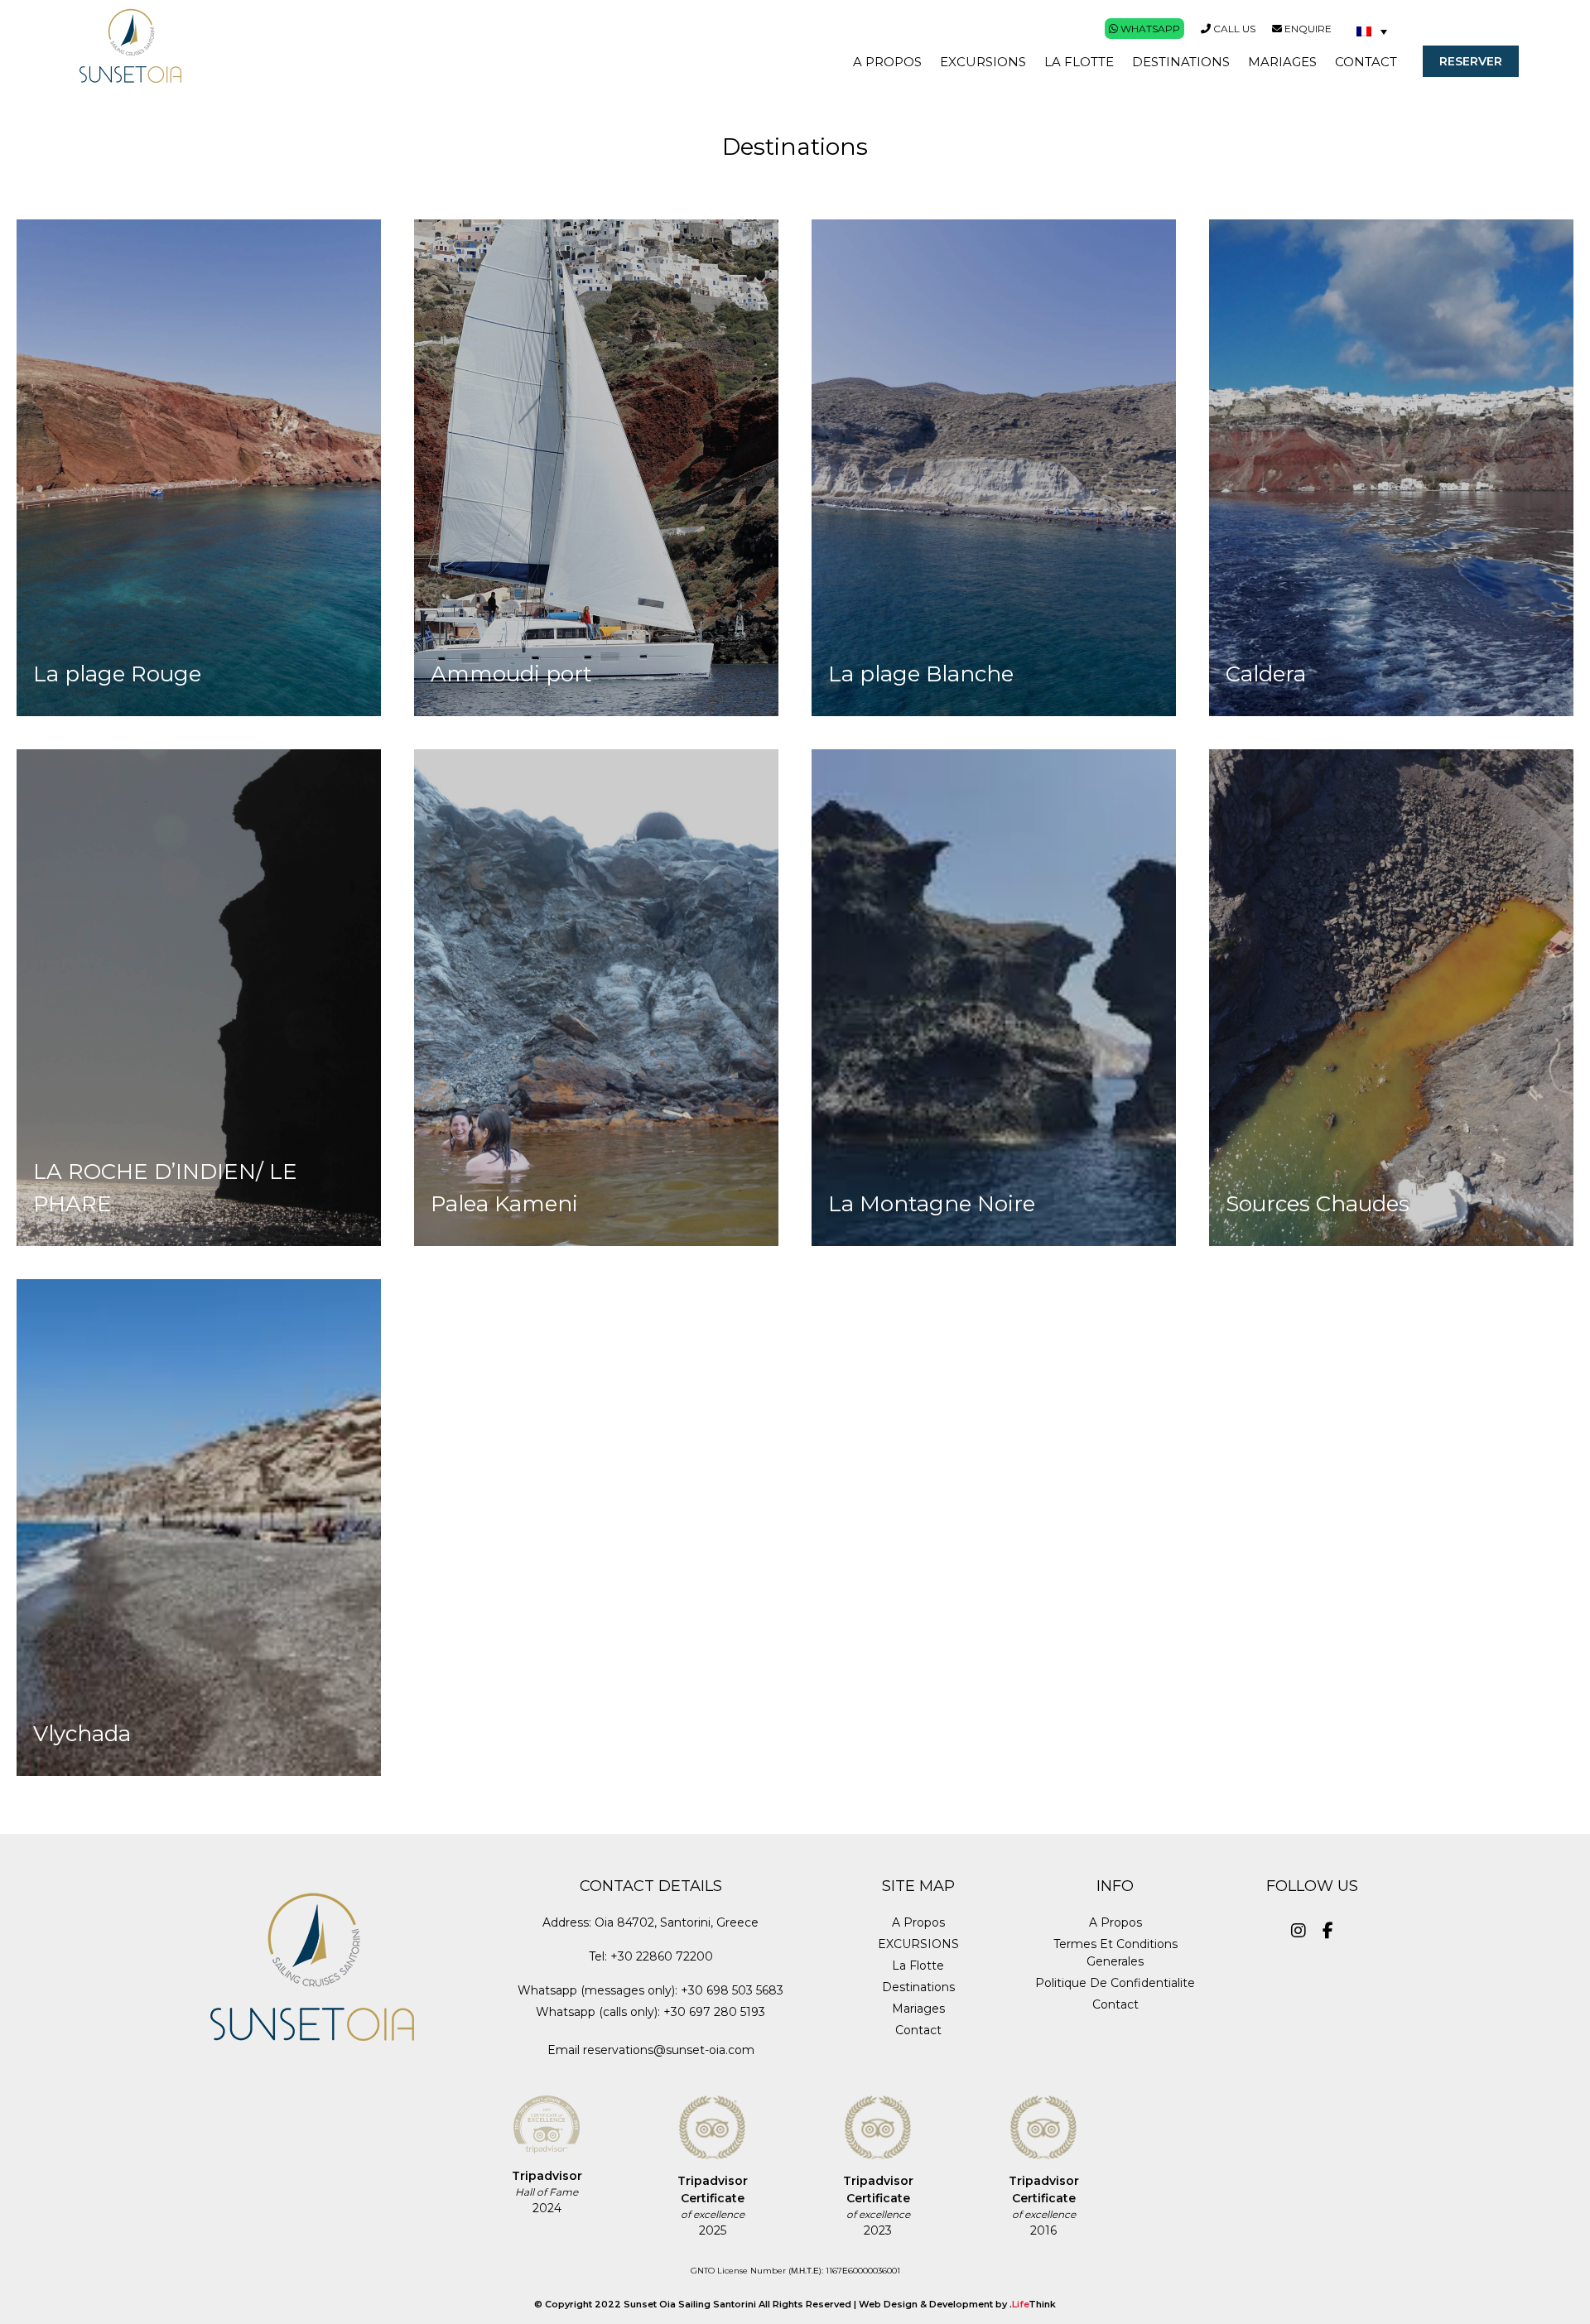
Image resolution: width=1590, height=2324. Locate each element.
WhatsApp (1149, 29)
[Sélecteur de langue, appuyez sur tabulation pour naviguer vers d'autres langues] (1372, 31)
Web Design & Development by (957, 2304)
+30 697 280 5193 (714, 2012)
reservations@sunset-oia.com (669, 2050)
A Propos (918, 1922)
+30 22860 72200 (662, 1956)
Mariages (918, 2009)
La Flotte (918, 1966)
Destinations (918, 1987)
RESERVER (1471, 61)
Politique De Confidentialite (1115, 1983)
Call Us (1233, 29)
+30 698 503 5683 (732, 1990)
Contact (918, 2030)
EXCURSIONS (918, 1944)
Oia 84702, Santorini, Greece (677, 1922)
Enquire (1307, 29)
